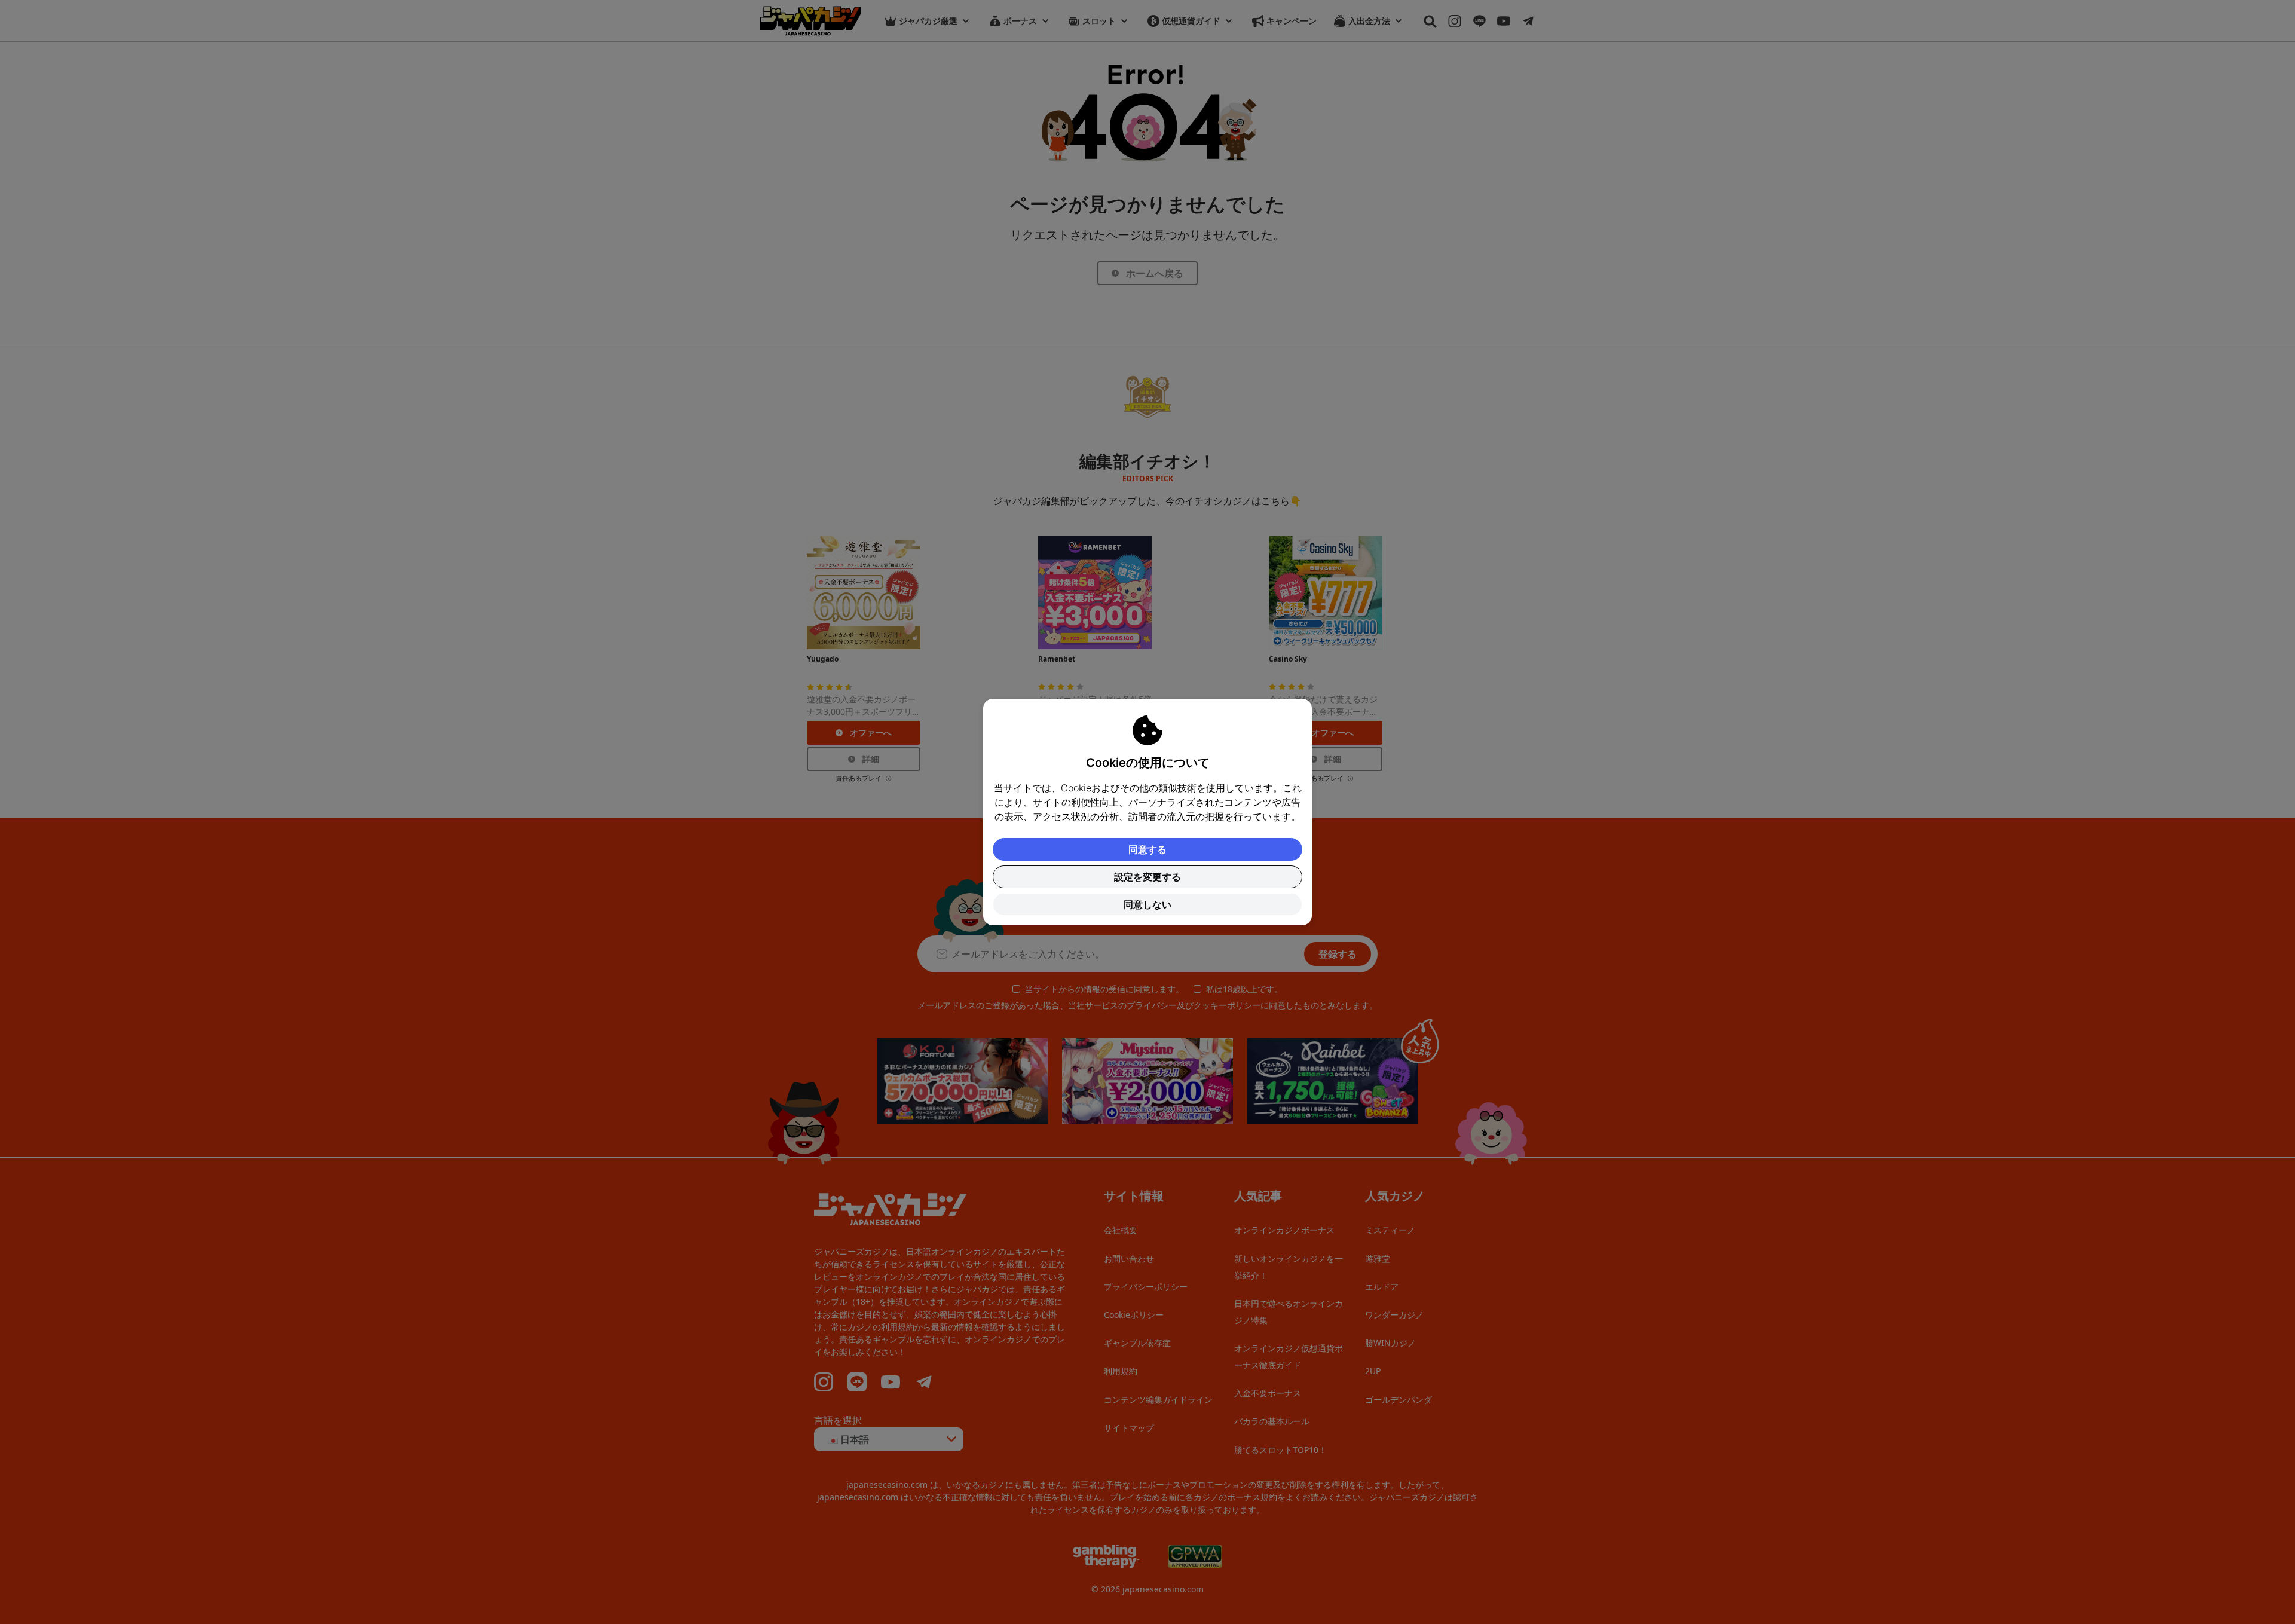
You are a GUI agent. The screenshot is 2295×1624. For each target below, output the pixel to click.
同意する (1147, 849)
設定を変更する (1147, 877)
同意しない (1147, 904)
